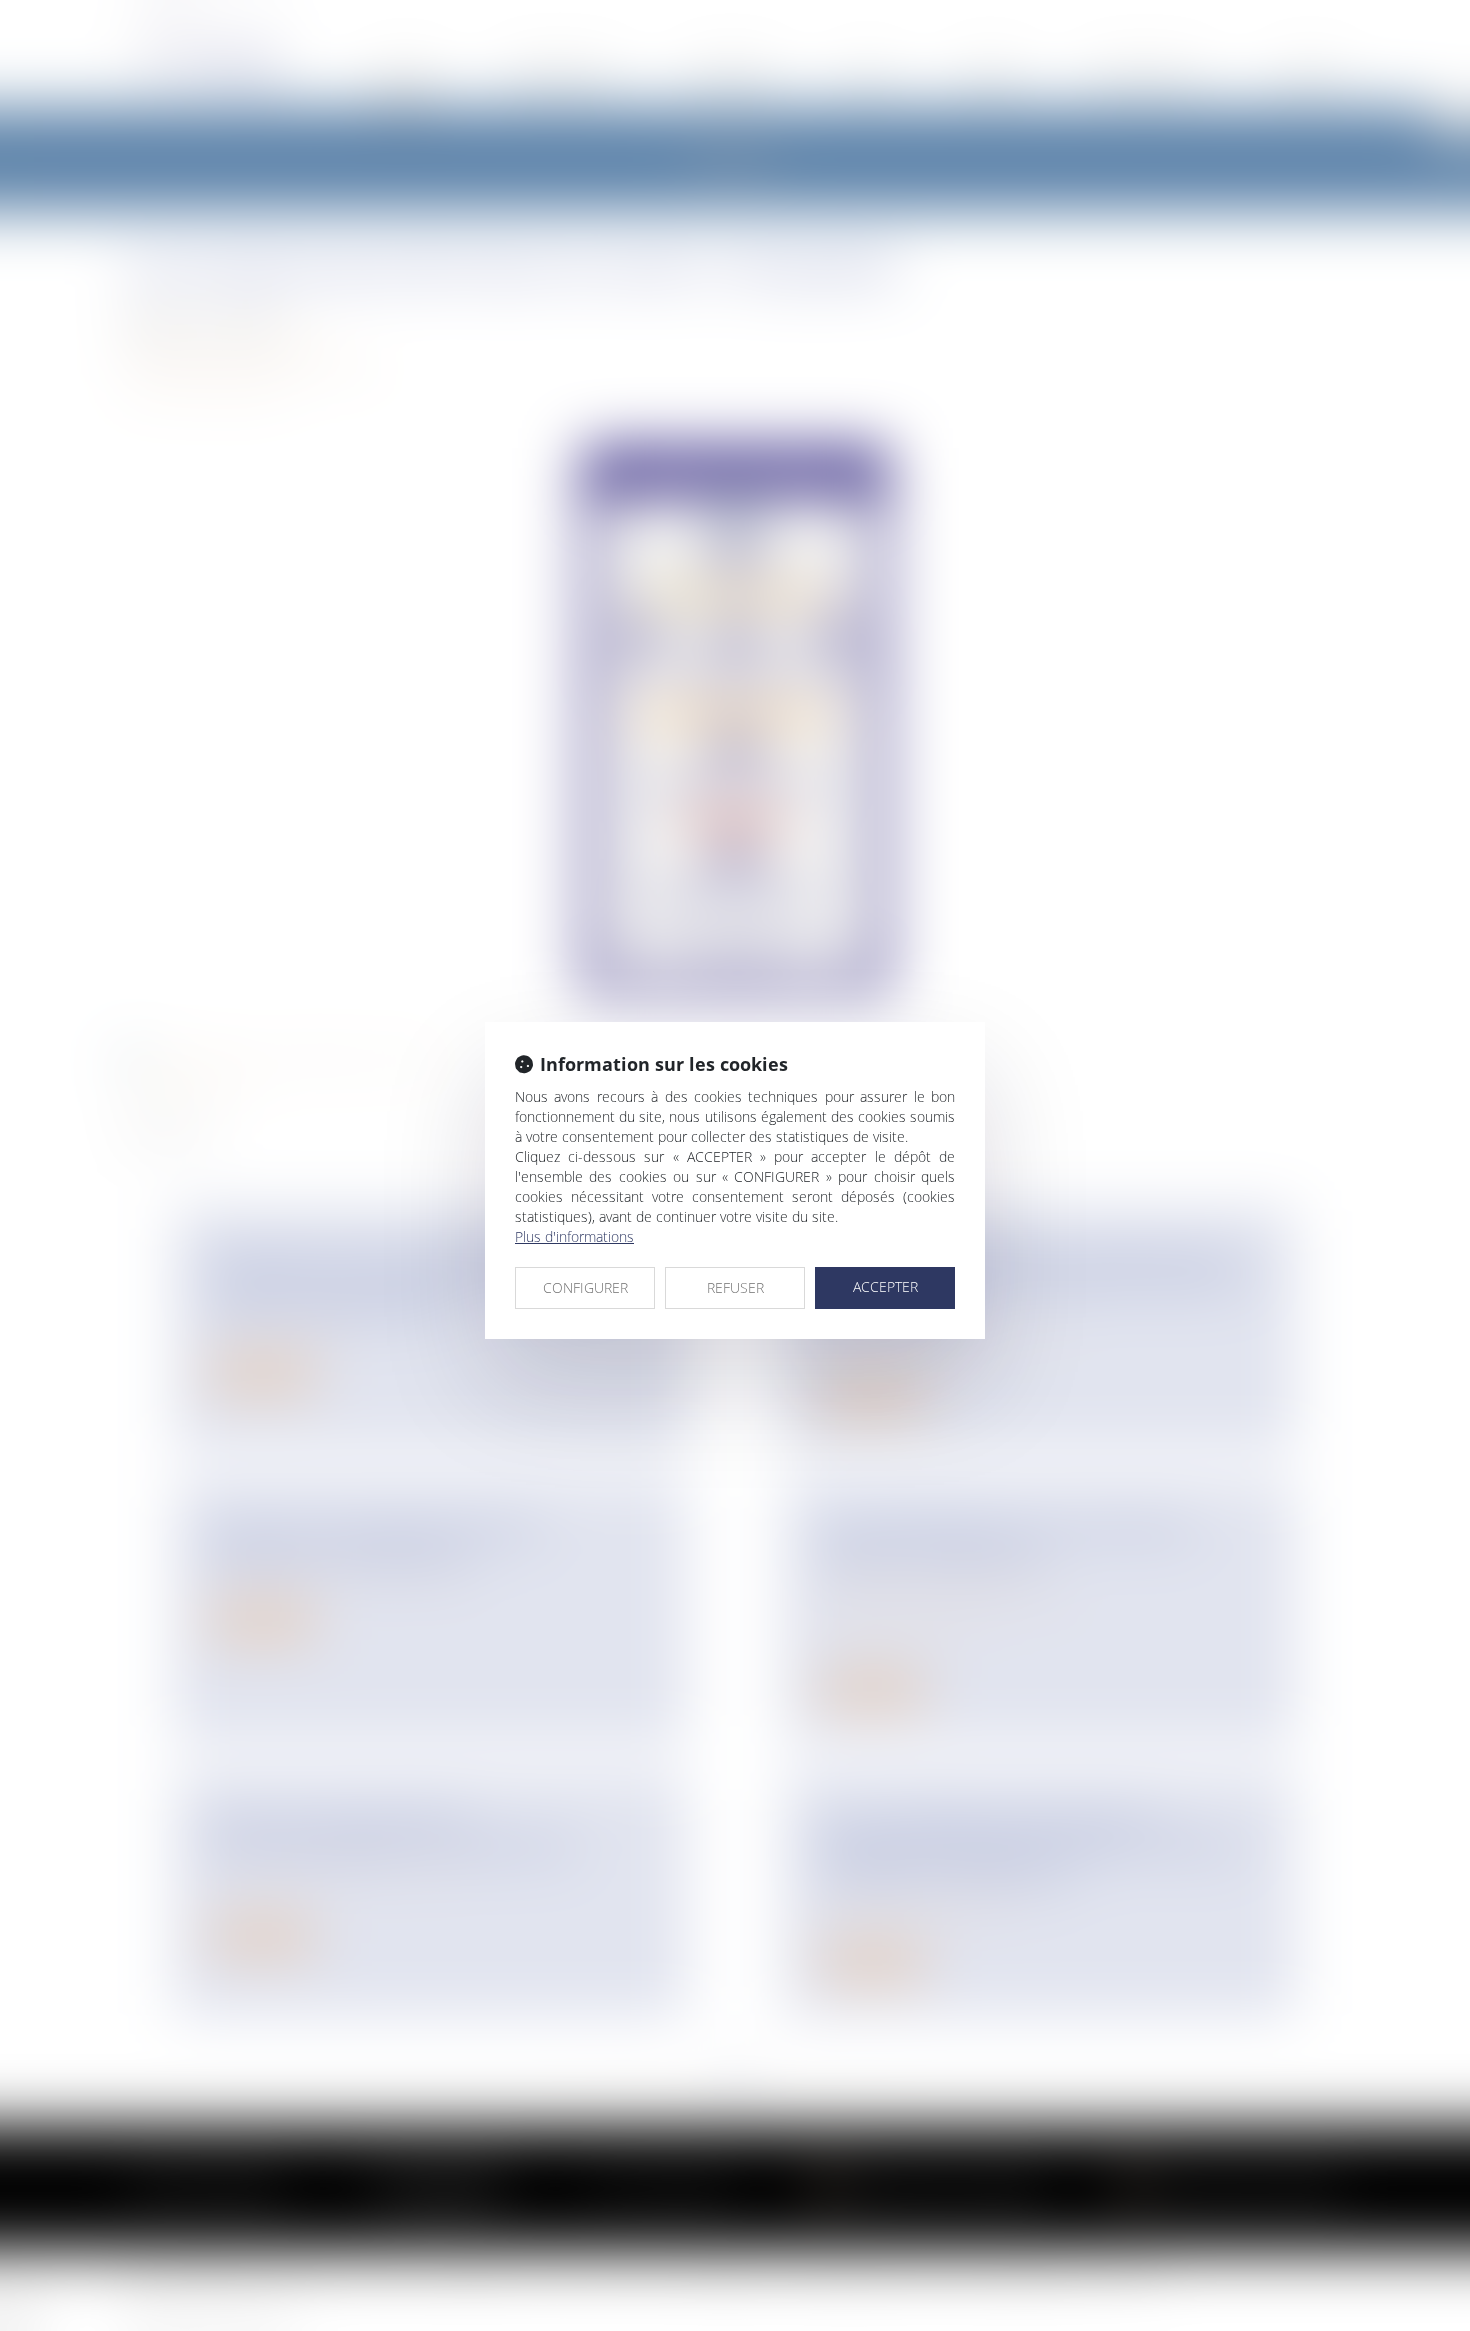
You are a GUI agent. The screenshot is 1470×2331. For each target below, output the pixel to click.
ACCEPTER (885, 1286)
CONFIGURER (585, 1287)
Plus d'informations (574, 1236)
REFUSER (735, 1287)
